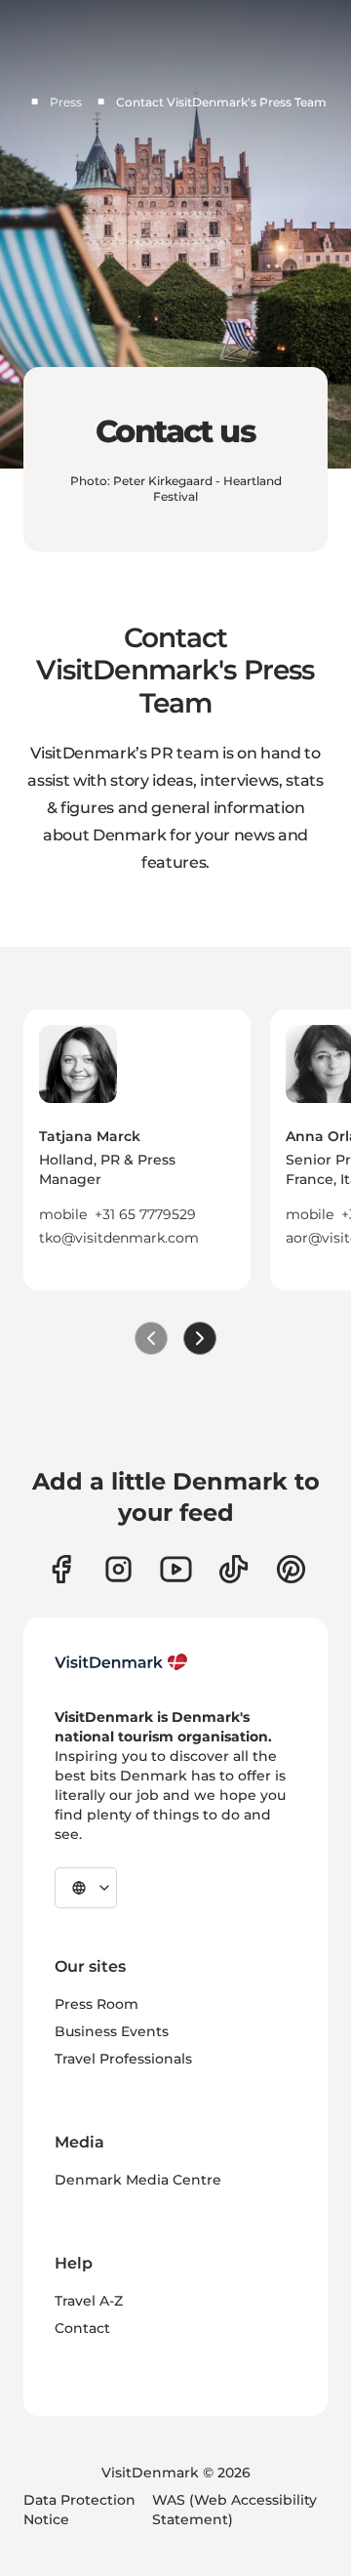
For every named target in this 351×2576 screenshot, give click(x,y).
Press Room (97, 2004)
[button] (137, 1187)
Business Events (112, 2031)
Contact (82, 2328)
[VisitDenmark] (121, 1662)
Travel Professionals (123, 2059)
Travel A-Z (89, 2301)
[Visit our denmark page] (61, 1569)
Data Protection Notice (79, 2510)
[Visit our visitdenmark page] (176, 1569)
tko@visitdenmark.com (119, 1238)
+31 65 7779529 (145, 1214)
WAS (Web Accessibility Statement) (234, 2510)
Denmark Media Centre (138, 2180)
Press (66, 102)
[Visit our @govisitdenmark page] (234, 1569)
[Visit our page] (118, 1569)
